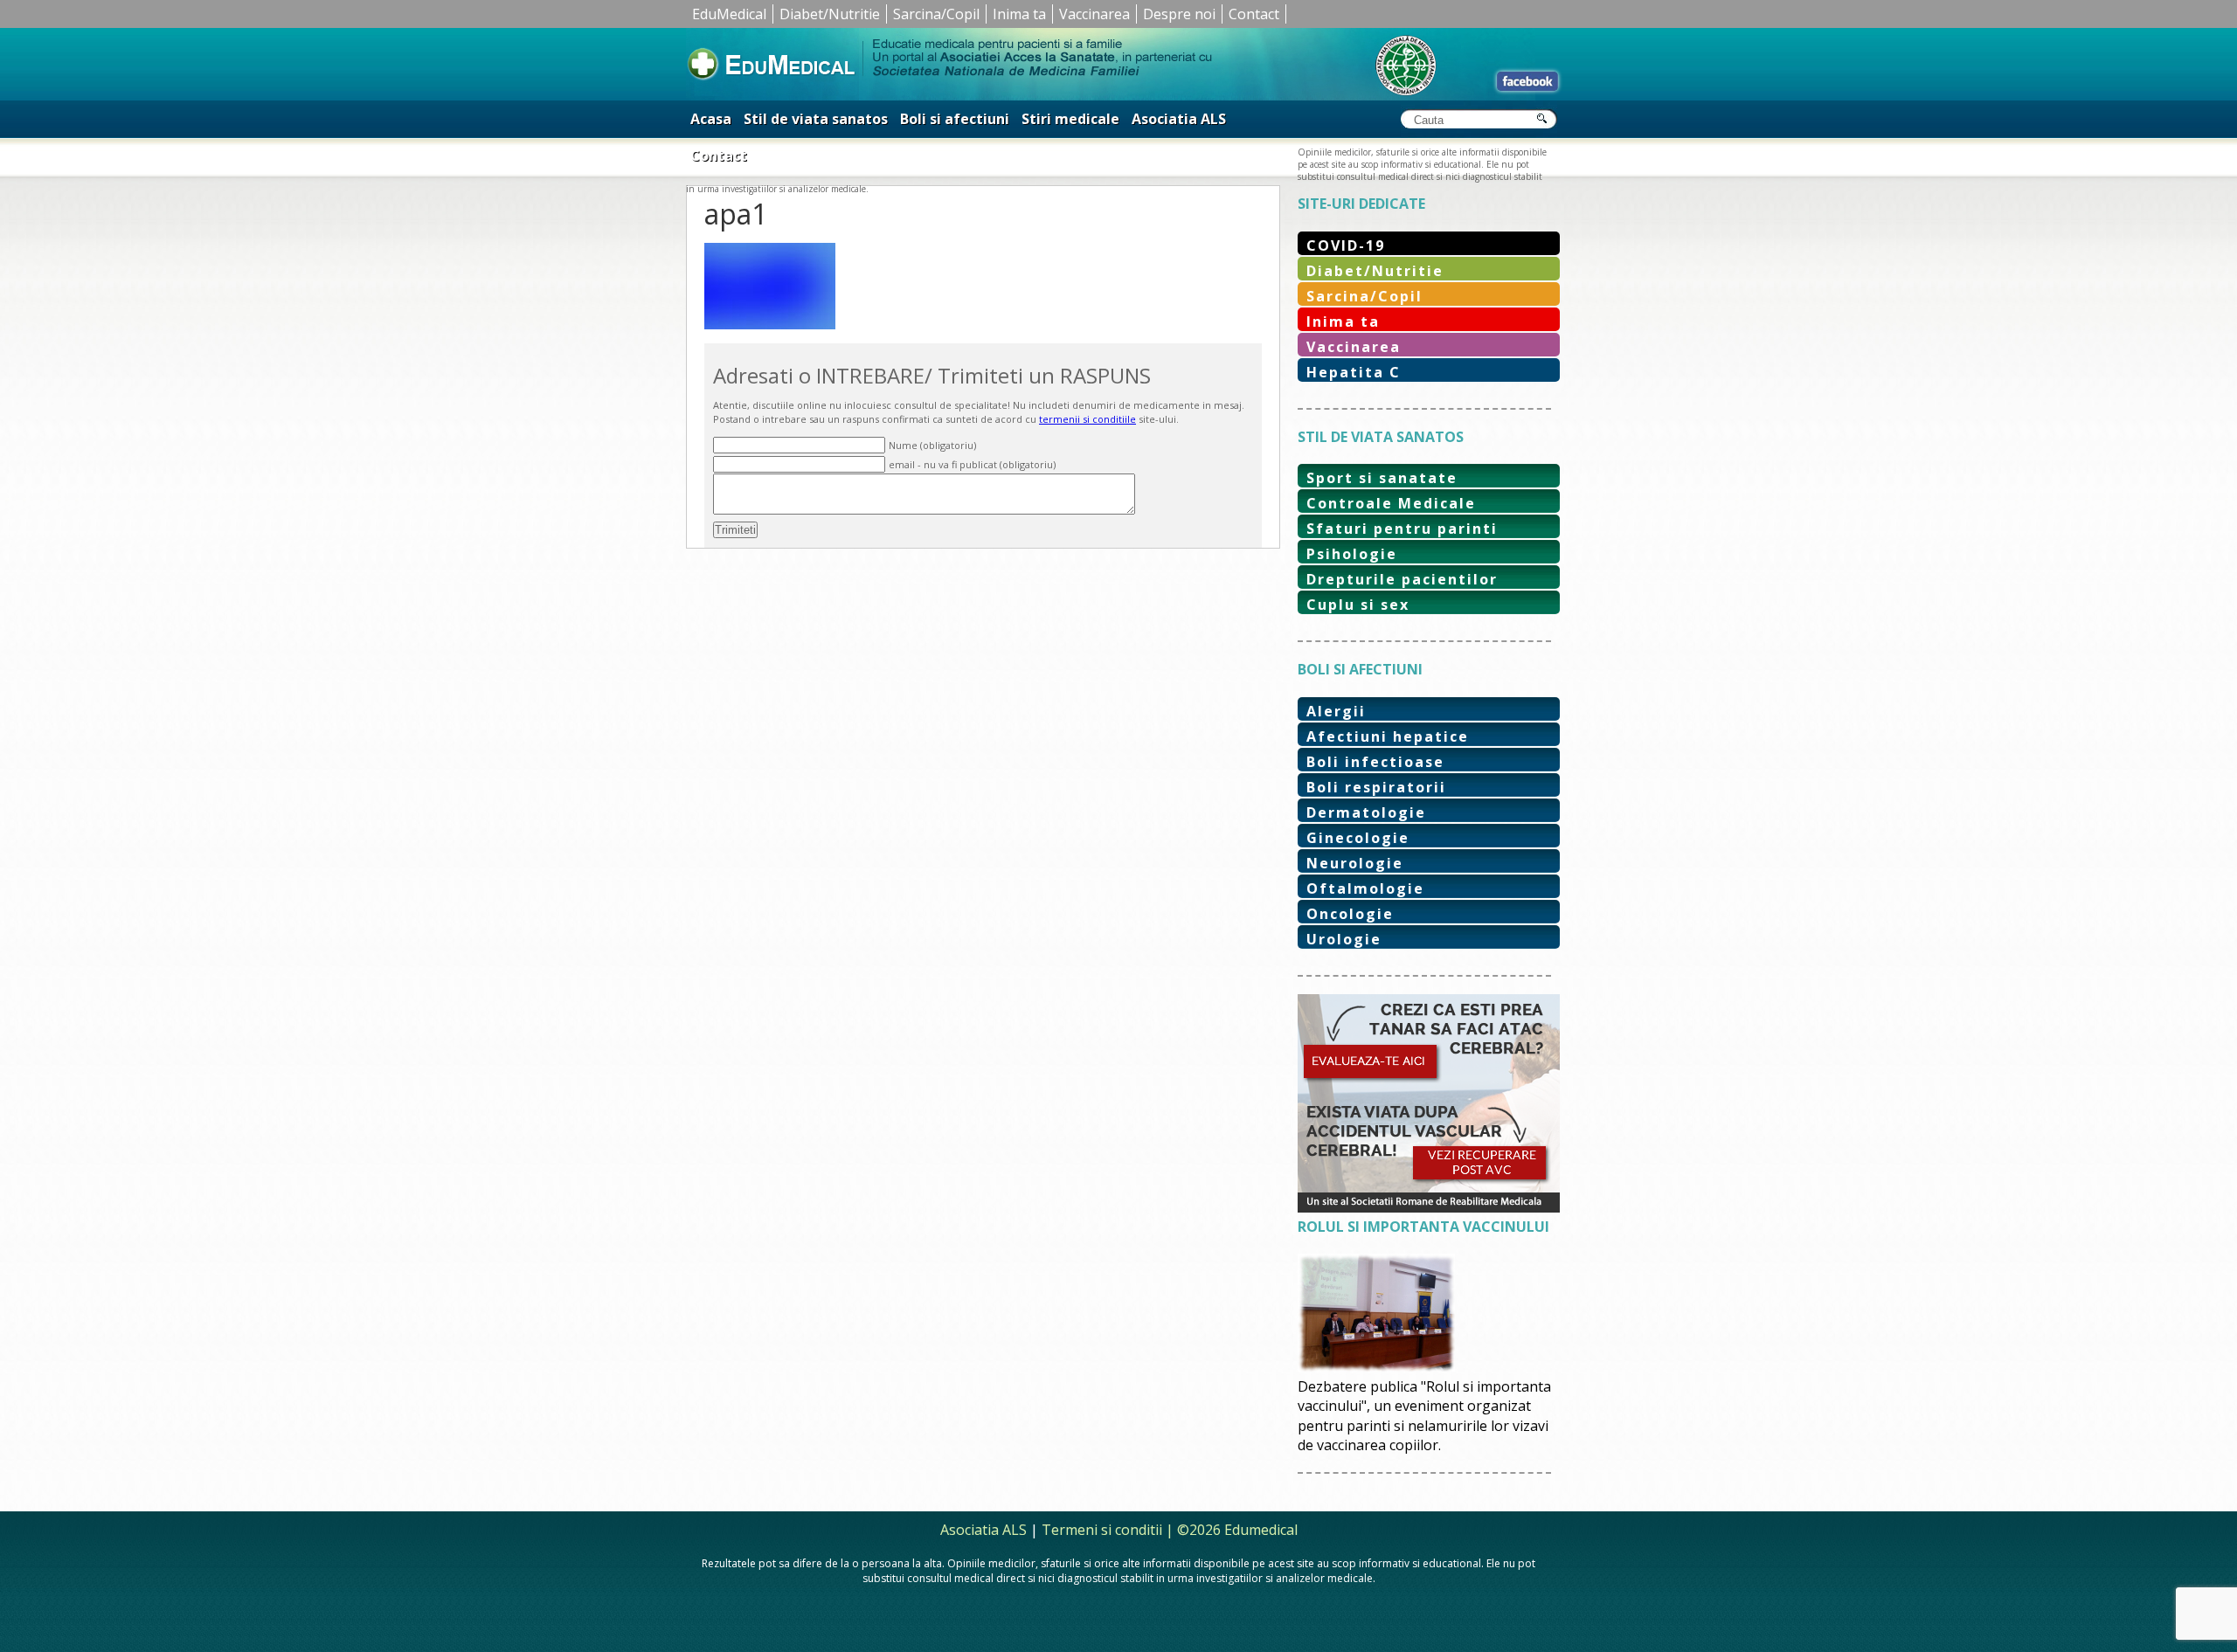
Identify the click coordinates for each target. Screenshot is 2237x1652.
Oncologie (1350, 914)
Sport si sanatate (1382, 478)
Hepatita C (1354, 372)
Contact (1254, 14)
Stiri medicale (1070, 119)
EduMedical (729, 14)
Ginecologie (1358, 838)
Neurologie (1355, 863)
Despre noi (1179, 14)
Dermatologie (1366, 812)
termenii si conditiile (1087, 419)
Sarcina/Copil (936, 14)
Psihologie (1352, 554)
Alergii (1336, 711)
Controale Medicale (1391, 503)
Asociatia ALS (1179, 119)
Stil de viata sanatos (816, 119)
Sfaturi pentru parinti (1402, 529)
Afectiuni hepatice (1388, 736)
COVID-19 (1346, 245)
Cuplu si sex (1358, 605)
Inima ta (1019, 14)
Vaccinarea (1094, 14)
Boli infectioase (1375, 762)
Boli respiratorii (1376, 787)
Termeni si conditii (1102, 1530)
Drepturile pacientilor (1402, 579)
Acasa (711, 119)
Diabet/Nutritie (830, 14)
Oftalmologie (1365, 888)
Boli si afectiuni (955, 119)
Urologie (1344, 939)
